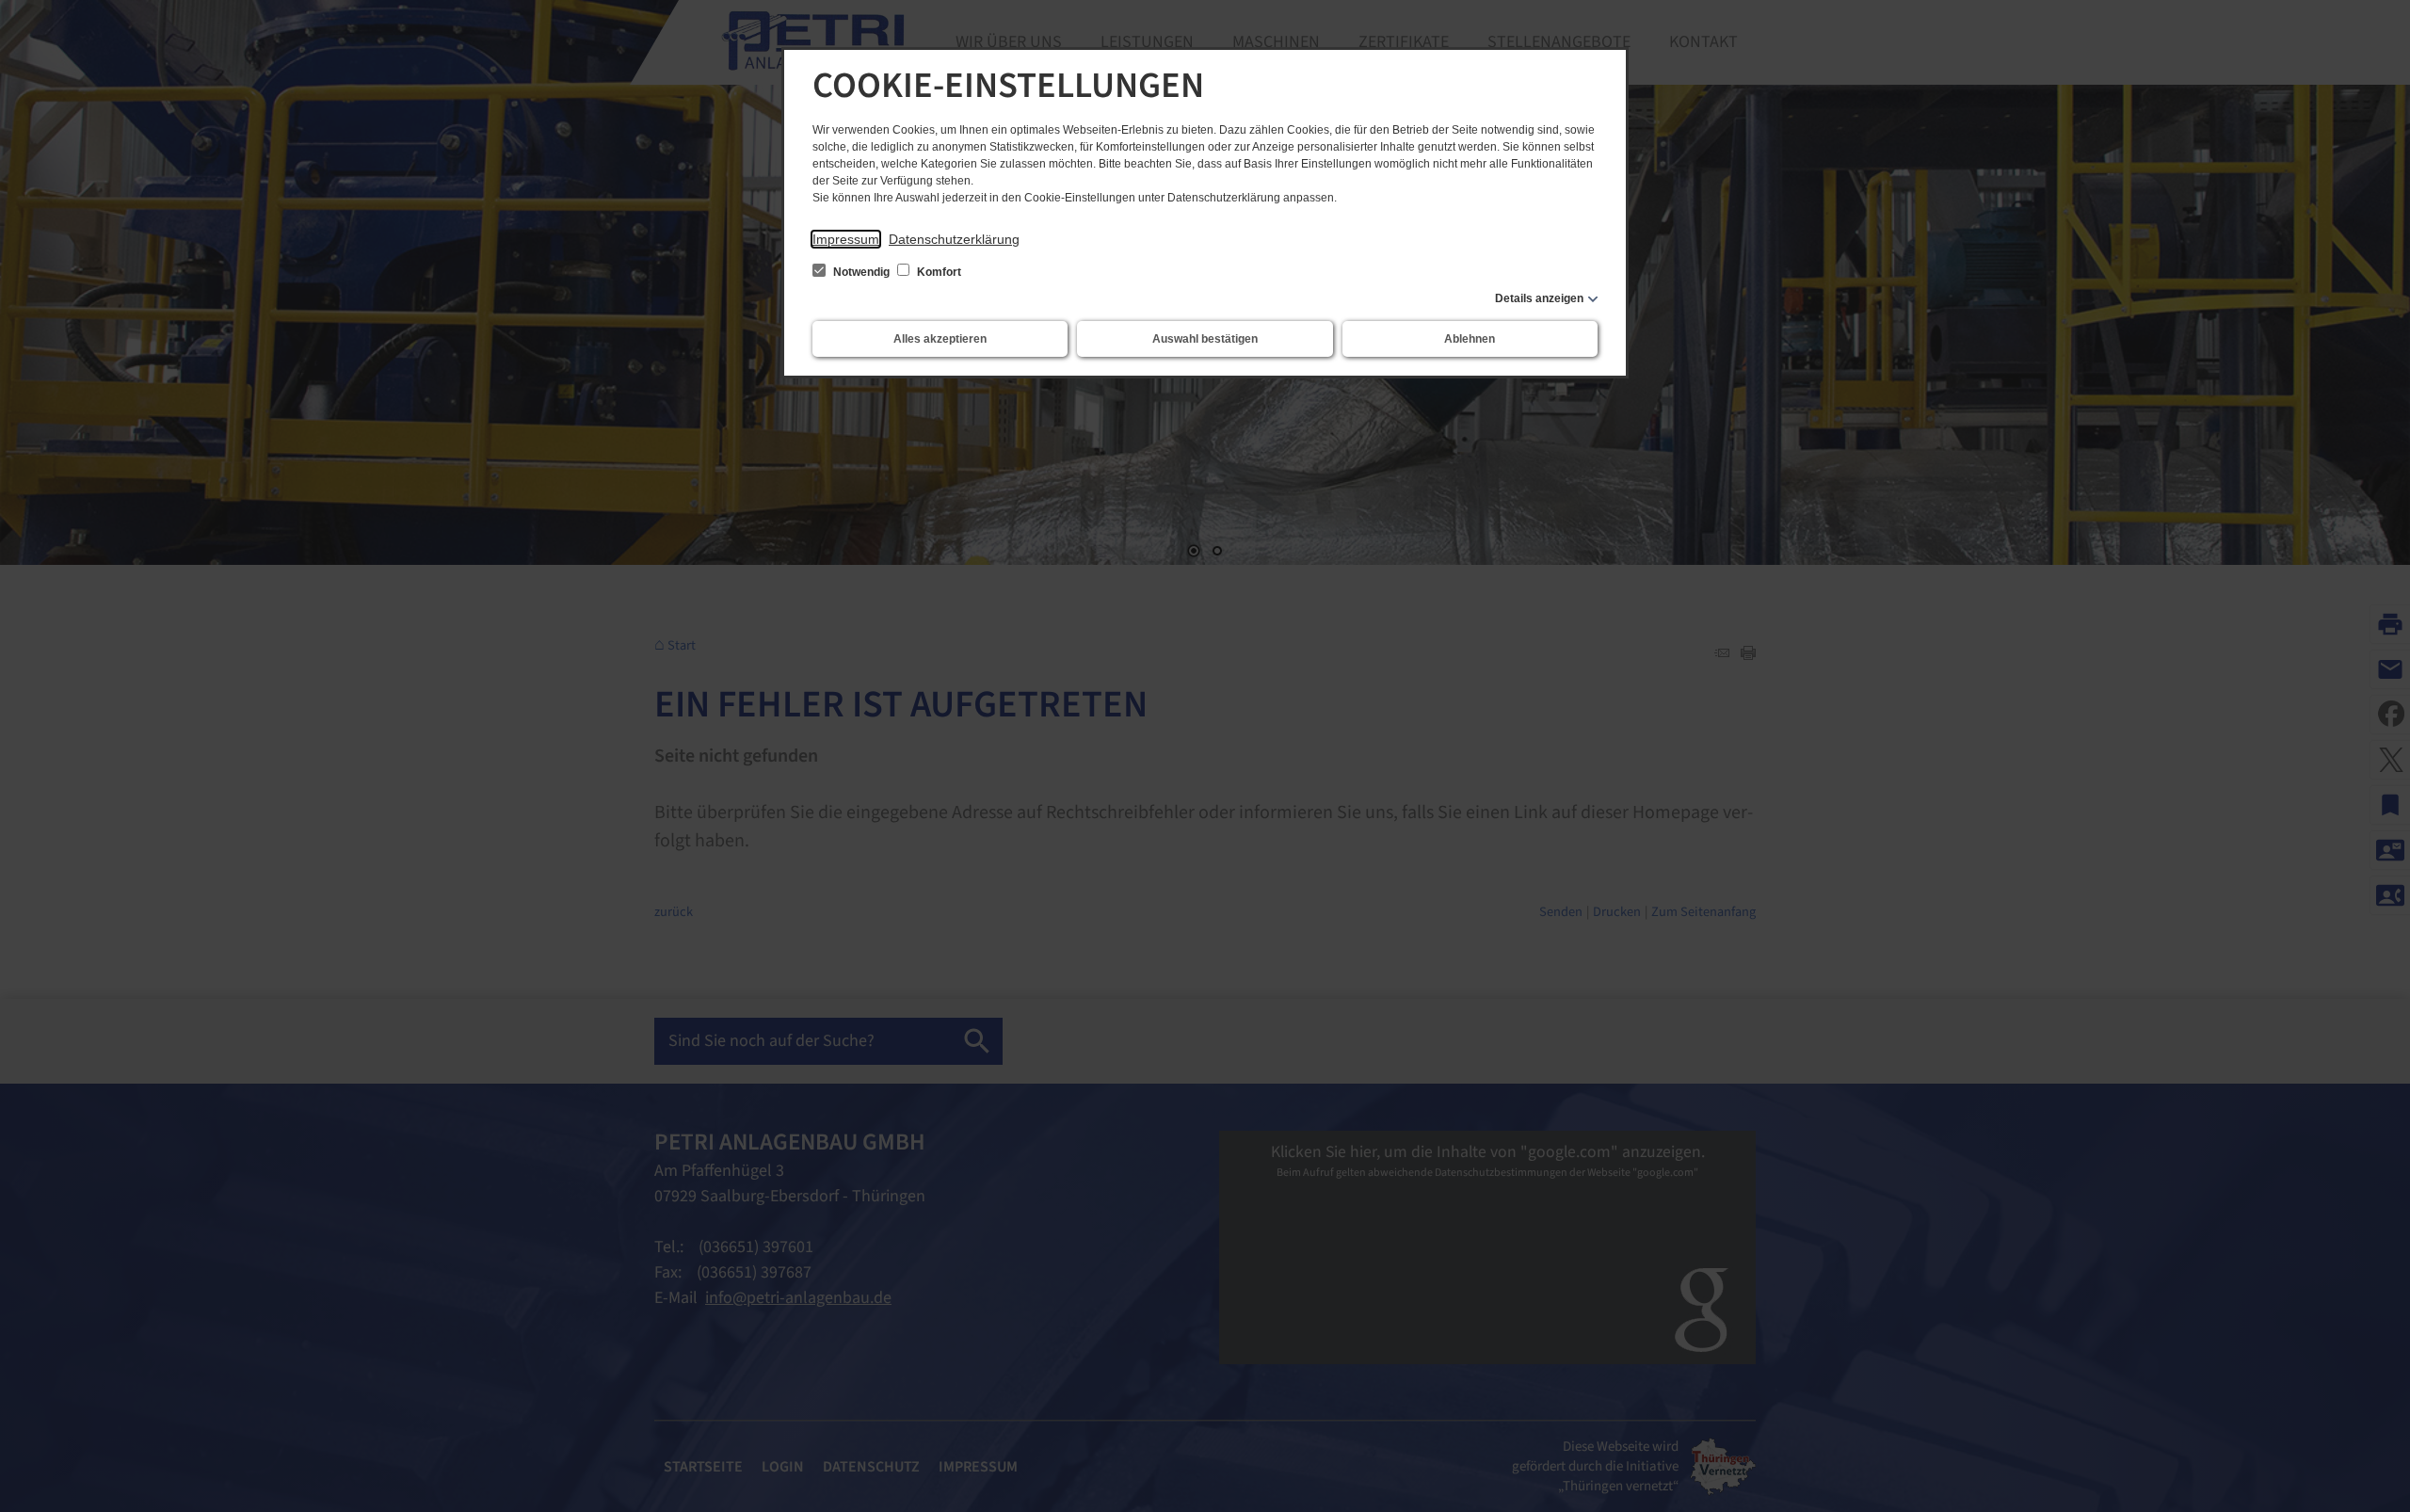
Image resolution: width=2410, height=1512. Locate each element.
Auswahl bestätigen (1205, 339)
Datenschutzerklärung (954, 239)
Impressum (846, 239)
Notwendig (861, 272)
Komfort (938, 272)
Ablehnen (1470, 339)
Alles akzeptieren (940, 339)
